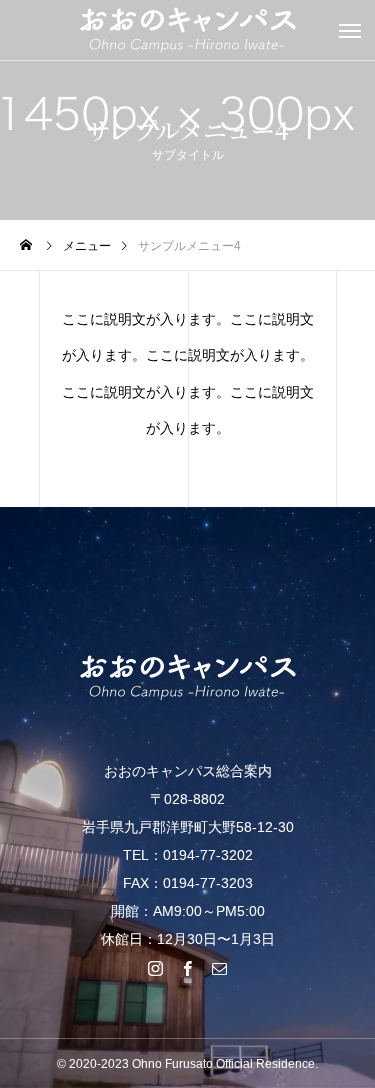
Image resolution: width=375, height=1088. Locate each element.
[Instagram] (156, 968)
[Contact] (220, 968)
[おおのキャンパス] (187, 677)
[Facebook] (188, 968)
